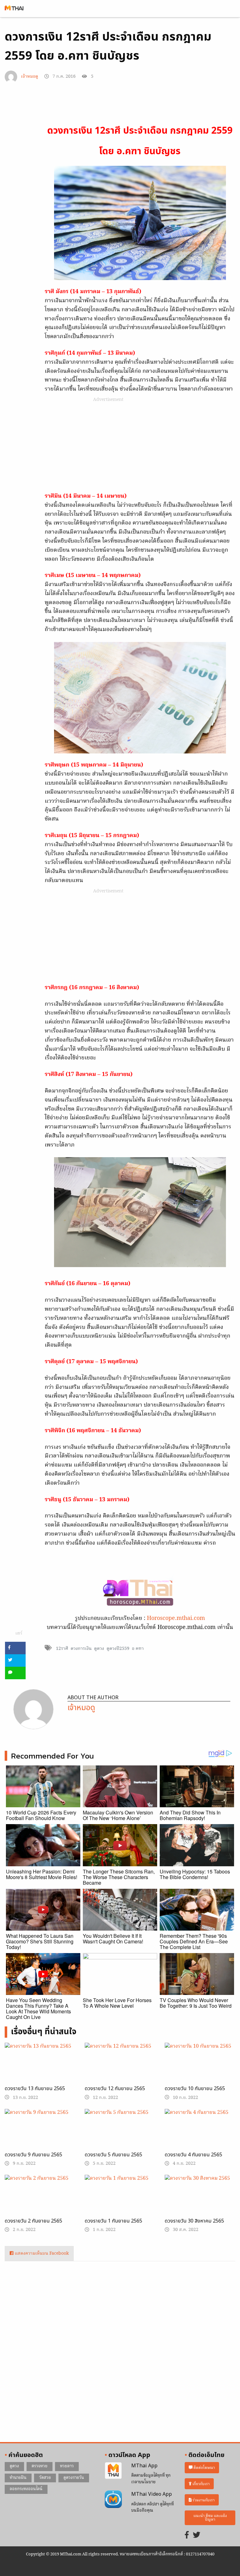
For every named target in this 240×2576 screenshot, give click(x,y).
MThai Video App (152, 2494)
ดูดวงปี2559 (118, 1649)
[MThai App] (113, 2471)
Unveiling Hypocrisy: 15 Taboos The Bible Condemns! (195, 1874)
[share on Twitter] (15, 1661)
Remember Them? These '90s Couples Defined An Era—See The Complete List (194, 1941)
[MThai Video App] (113, 2499)
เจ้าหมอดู (30, 77)
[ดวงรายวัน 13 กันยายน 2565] (40, 2068)
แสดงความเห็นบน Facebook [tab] (41, 2254)
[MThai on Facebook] (187, 2536)
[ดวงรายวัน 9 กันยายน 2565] (40, 2134)
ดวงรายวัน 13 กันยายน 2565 (35, 2089)
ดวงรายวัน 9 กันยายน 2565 (33, 2155)
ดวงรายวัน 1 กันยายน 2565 (113, 2221)
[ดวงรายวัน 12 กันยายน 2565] (120, 2068)
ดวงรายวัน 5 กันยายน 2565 (113, 2155)
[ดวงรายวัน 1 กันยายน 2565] (120, 2198)
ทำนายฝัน (18, 2478)
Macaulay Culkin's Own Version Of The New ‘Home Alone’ (118, 1815)
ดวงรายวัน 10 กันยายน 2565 (195, 2089)
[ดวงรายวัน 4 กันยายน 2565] (200, 2134)
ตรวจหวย (40, 2466)
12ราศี (62, 1649)
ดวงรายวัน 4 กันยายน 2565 (193, 2155)
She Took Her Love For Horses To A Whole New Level (117, 2003)
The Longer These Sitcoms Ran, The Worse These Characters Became (119, 1877)
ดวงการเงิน (81, 1649)
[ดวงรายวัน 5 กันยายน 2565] (120, 2134)
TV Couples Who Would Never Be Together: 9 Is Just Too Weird (196, 2003)
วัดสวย (45, 2478)
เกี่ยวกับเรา (201, 2484)
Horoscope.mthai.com (176, 1619)
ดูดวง (99, 1649)
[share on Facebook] (15, 1648)
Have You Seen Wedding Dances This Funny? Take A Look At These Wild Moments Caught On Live (38, 2008)
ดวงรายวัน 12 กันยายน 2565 (115, 2089)
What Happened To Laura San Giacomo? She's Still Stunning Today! (40, 1941)
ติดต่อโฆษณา (204, 2467)
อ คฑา (138, 1649)
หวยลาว (67, 2466)
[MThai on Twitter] (197, 2536)
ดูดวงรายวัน (74, 2478)
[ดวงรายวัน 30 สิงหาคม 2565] (200, 2200)
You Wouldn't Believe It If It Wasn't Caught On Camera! (113, 1939)
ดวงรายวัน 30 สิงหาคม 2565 (194, 2221)
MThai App (144, 2466)
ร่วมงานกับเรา (203, 2500)
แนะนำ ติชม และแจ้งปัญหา (210, 2518)
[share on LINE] (15, 1673)
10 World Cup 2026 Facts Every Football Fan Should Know (41, 1815)
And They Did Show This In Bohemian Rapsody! (190, 1815)
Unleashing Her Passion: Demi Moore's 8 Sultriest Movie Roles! (42, 1874)
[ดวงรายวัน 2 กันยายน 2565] (40, 2200)
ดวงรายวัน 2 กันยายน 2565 (33, 2221)
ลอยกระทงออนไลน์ (26, 2489)
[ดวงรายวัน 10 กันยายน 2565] (200, 2068)
